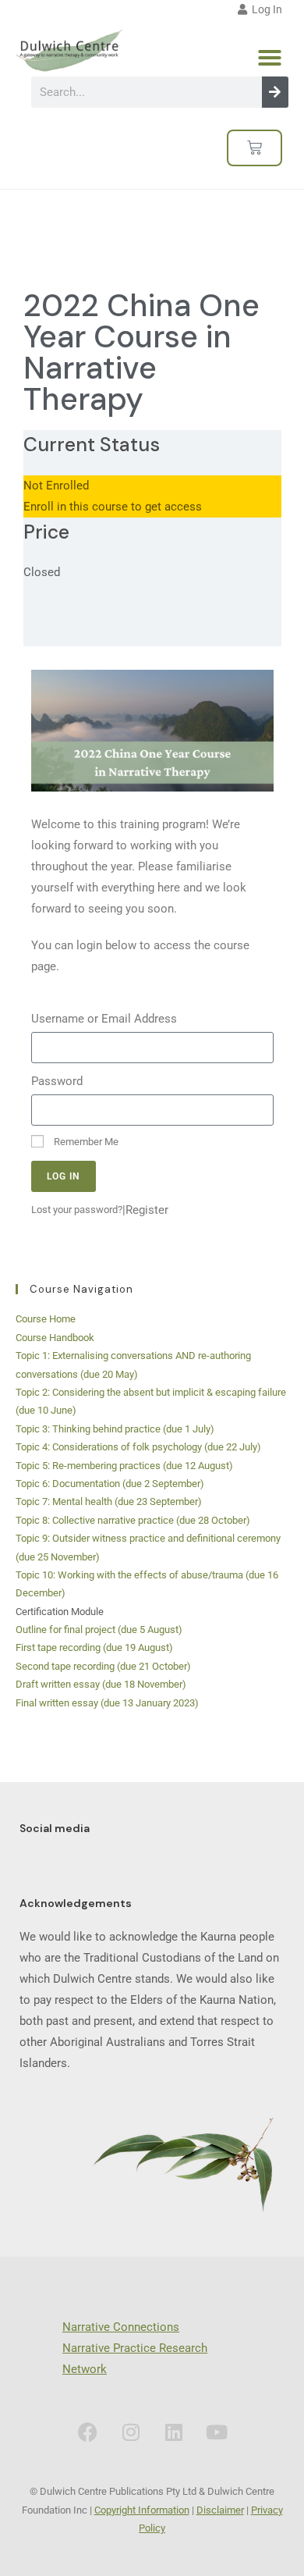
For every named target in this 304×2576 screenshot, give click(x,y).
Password (57, 1081)
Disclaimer (220, 2510)
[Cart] (255, 148)
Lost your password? (77, 1210)
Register (147, 1210)
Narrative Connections (121, 2327)
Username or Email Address (104, 1019)
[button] (270, 58)
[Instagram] (131, 2432)
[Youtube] (217, 2432)
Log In (265, 9)
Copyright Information (142, 2510)
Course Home (46, 1319)
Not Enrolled (56, 486)
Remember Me (85, 1142)
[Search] (275, 92)
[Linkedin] (174, 2432)
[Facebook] (88, 2432)
